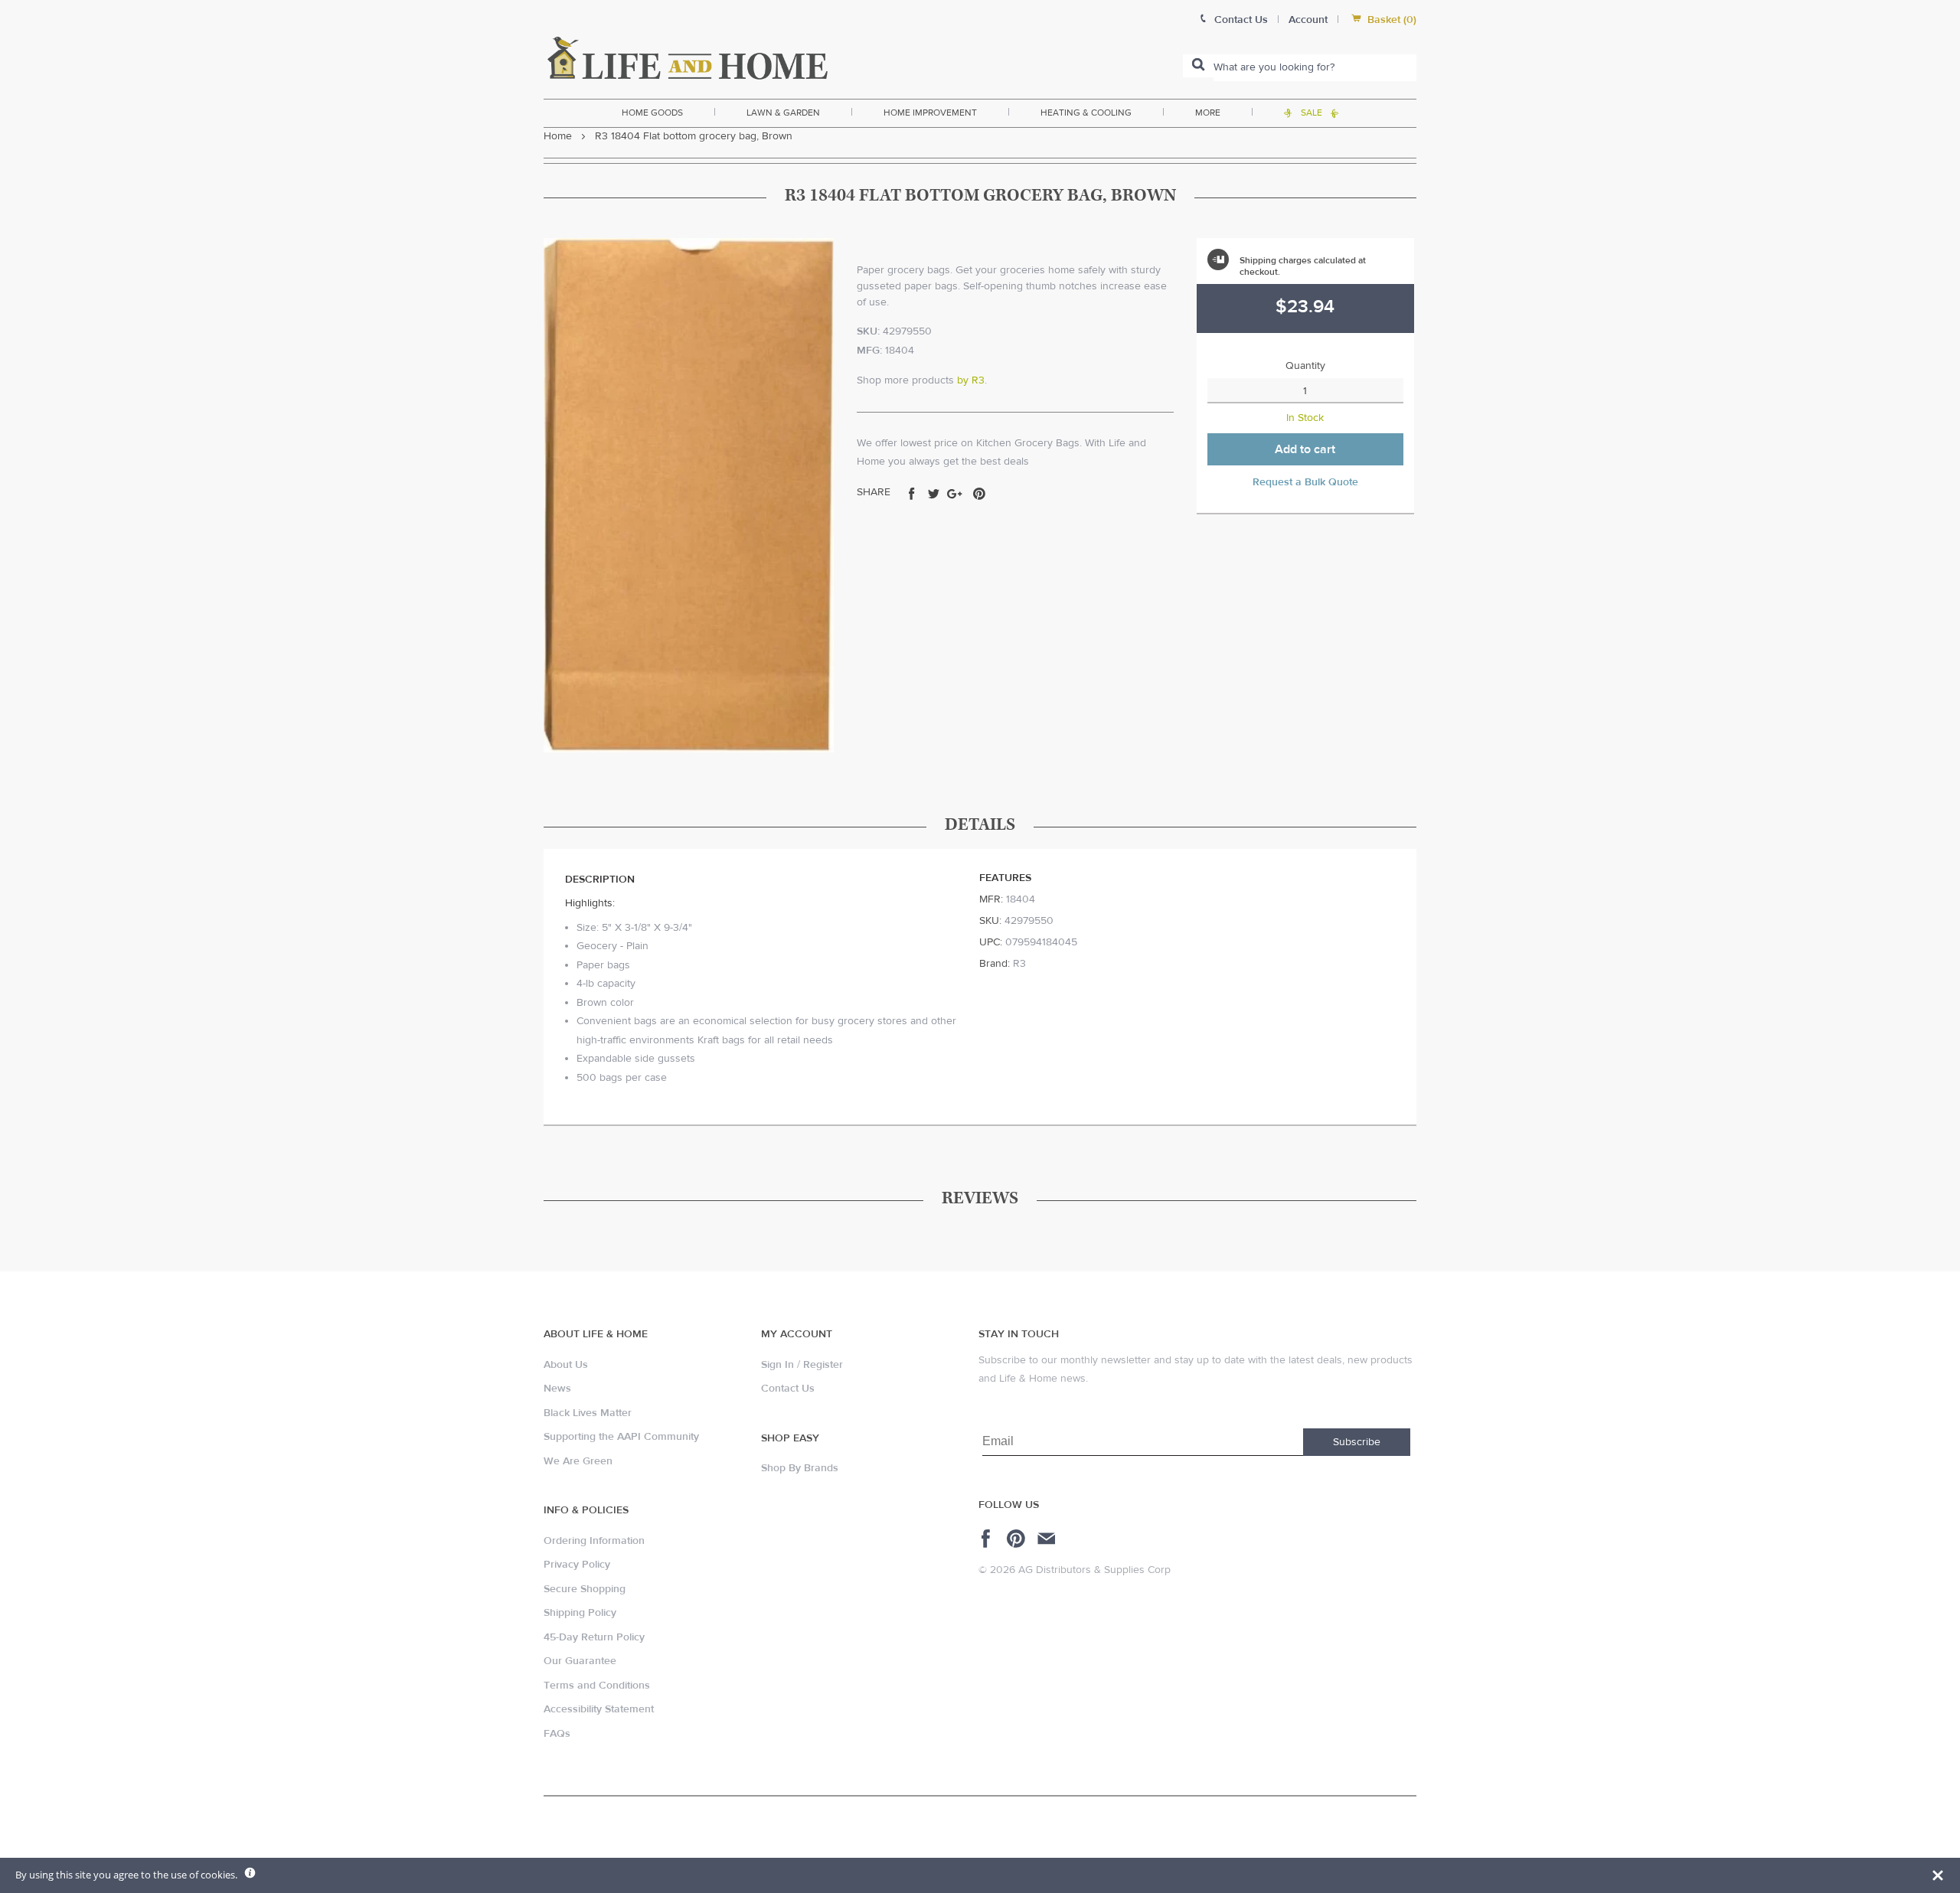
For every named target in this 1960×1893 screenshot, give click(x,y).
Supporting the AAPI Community (621, 1437)
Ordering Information (594, 1541)
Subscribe (1357, 1442)
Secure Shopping (585, 1589)
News (557, 1389)
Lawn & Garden (783, 113)
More (1208, 113)
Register (823, 1365)
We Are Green (578, 1461)
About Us (566, 1365)
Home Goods (652, 113)
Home (558, 136)
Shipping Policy (580, 1613)
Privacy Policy (577, 1565)
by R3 (971, 380)
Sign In (777, 1365)
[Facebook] (988, 1539)
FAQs (557, 1734)
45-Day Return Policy (594, 1637)
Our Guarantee (580, 1661)
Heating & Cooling (1086, 113)
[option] (689, 495)
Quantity (1305, 366)
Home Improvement (930, 113)
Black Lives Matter (588, 1413)
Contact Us (788, 1389)
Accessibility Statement (599, 1709)
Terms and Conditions (597, 1686)
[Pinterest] (1018, 1539)
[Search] (1198, 66)
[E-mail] (1048, 1539)
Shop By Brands (800, 1468)
